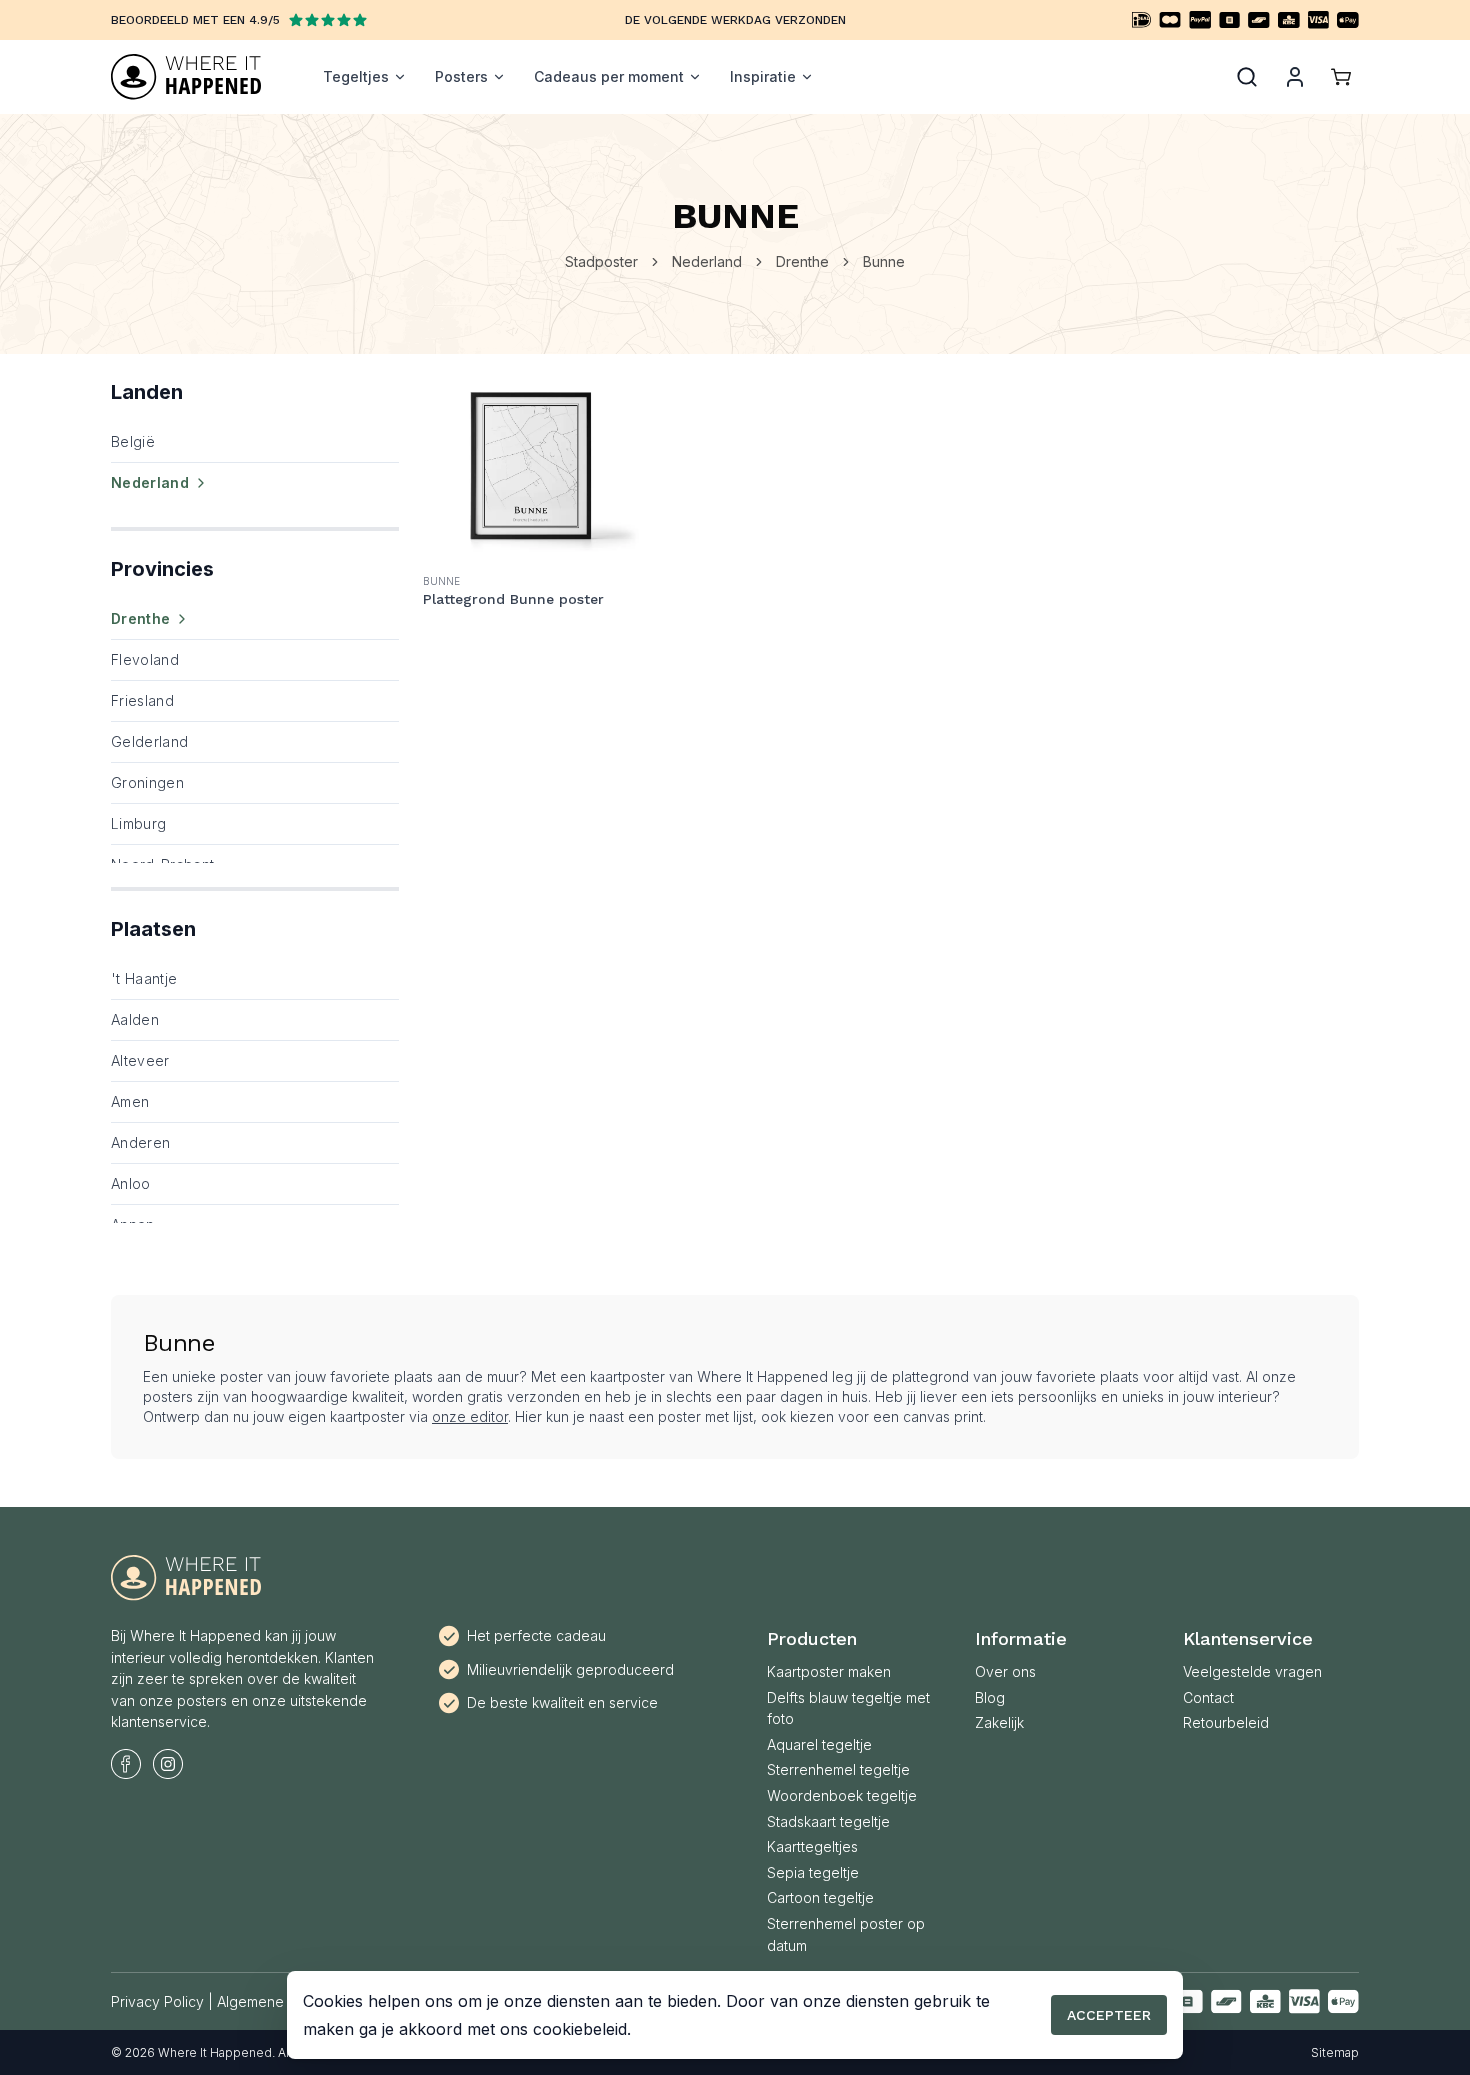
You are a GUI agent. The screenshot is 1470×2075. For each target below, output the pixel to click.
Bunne (884, 261)
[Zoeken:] (1247, 77)
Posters (461, 76)
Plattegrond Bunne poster (513, 599)
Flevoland (145, 659)
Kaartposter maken (829, 1671)
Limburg (138, 823)
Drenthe (802, 261)
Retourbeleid (1226, 1722)
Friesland (142, 700)
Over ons (1005, 1671)
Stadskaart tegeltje (828, 1821)
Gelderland (150, 741)
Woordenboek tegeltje (842, 1795)
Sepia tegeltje (813, 1872)
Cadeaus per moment (609, 76)
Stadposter (601, 261)
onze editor (470, 1416)
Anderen (140, 1142)
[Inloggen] (1295, 77)
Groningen (147, 782)
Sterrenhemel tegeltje (838, 1769)
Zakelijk (999, 1722)
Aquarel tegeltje (819, 1744)
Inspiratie (763, 76)
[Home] (186, 77)
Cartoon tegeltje (820, 1897)
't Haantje (144, 978)
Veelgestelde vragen (1252, 1671)
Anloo (131, 1183)
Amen (130, 1101)
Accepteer (1109, 2015)
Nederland (707, 261)
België (133, 441)
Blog (990, 1697)
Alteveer (140, 1060)
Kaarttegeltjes (812, 1846)
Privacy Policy (157, 2001)
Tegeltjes (356, 76)
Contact (1208, 1697)
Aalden (135, 1019)
